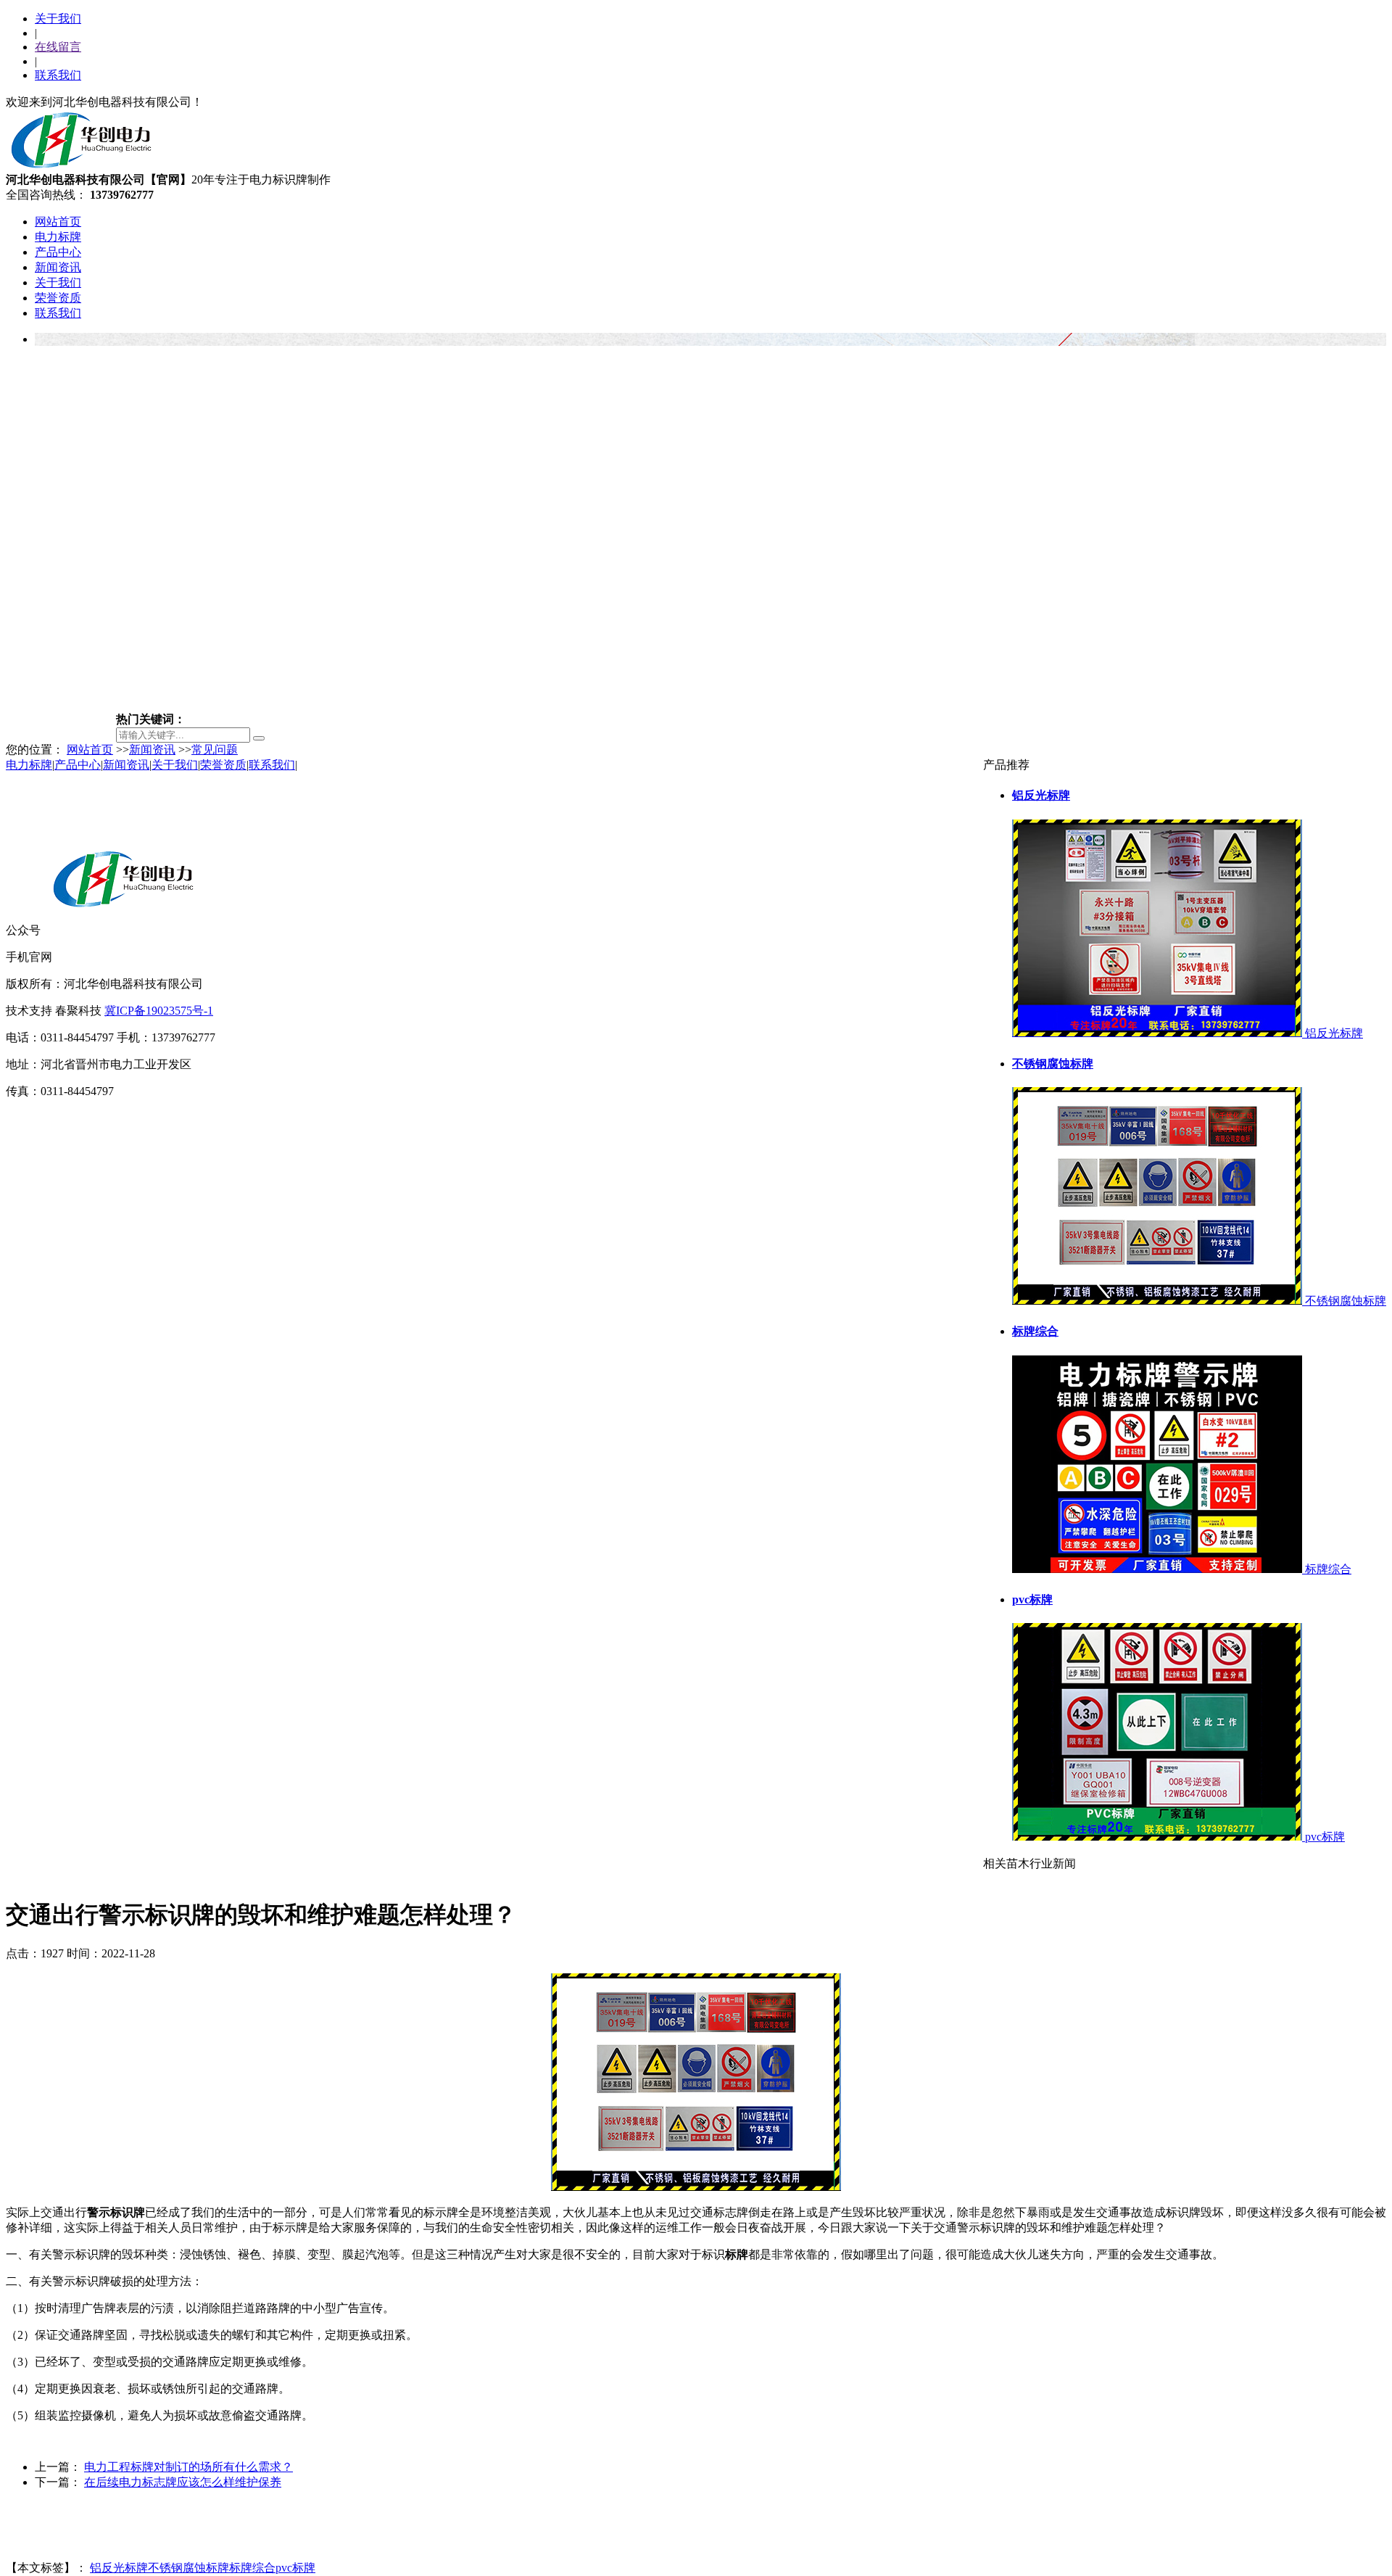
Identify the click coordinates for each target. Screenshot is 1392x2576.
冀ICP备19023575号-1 (159, 1011)
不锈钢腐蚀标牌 (188, 2568)
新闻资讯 (58, 267)
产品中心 (58, 252)
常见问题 (215, 750)
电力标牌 (58, 237)
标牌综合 (252, 2568)
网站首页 (58, 222)
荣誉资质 (58, 298)
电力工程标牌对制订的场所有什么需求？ (188, 2467)
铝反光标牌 (119, 2568)
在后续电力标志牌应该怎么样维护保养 (183, 2482)
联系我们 (58, 75)
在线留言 (58, 47)
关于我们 (58, 18)
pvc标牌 (295, 2568)
